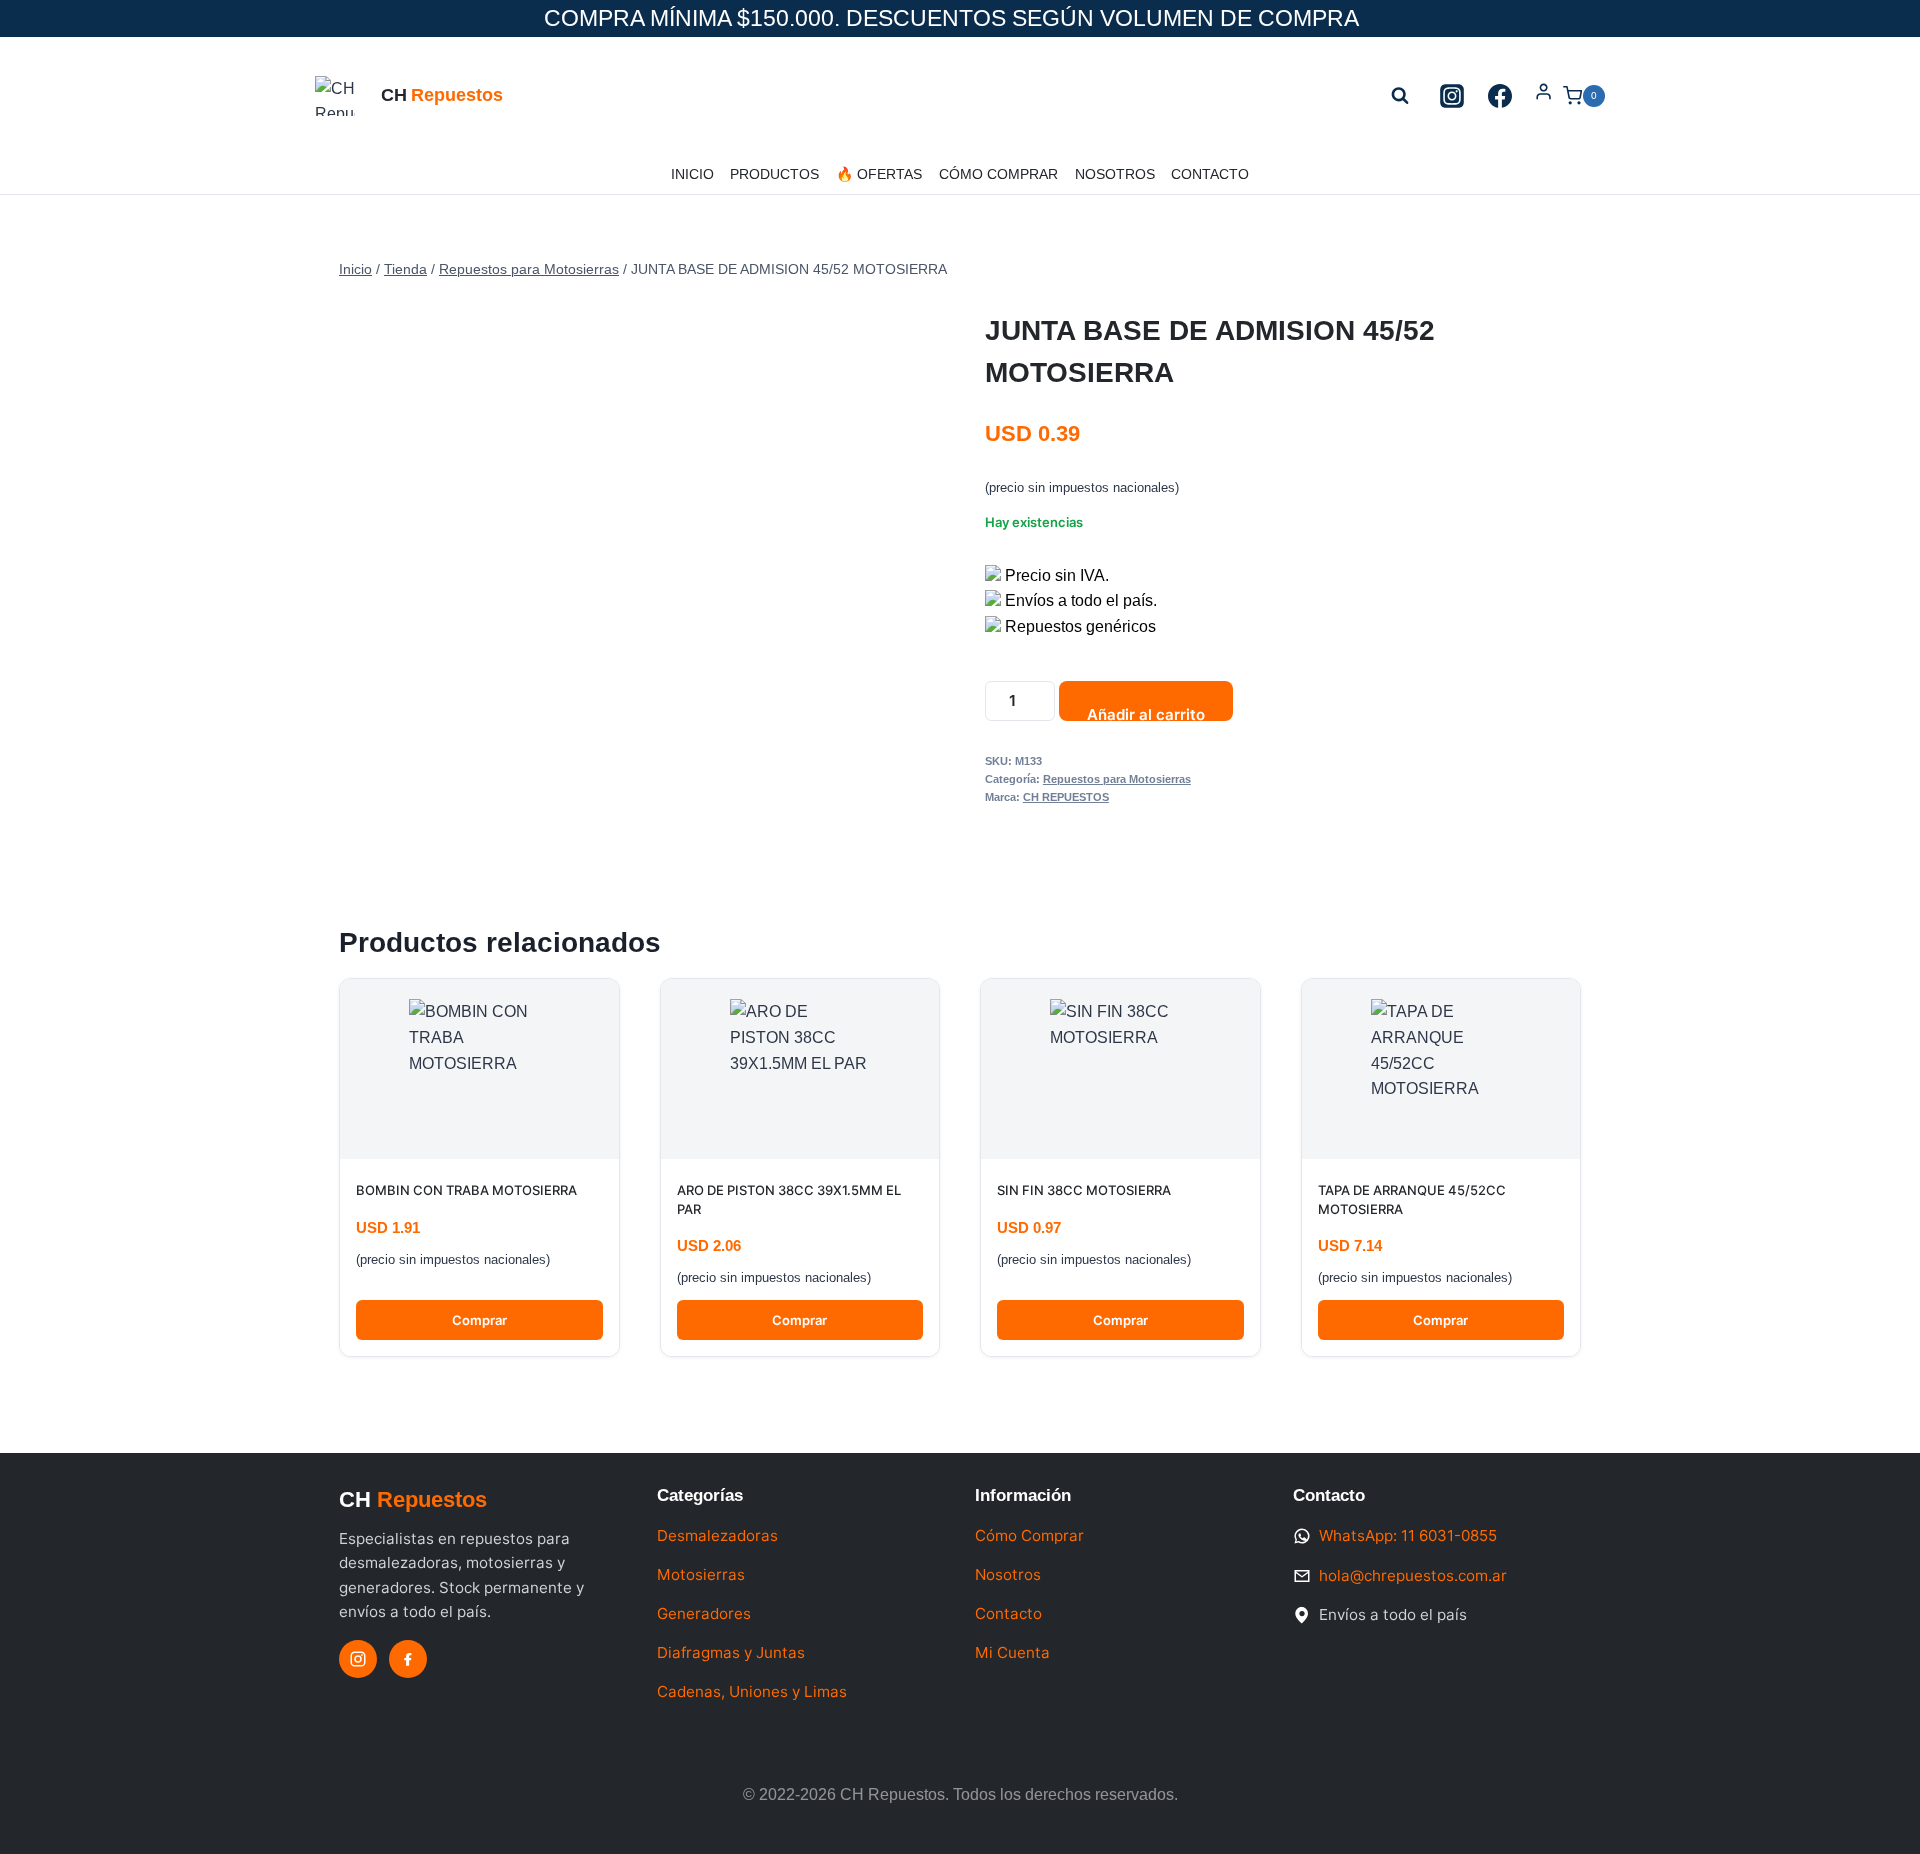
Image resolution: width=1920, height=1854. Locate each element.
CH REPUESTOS (1066, 797)
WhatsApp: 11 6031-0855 (1408, 1535)
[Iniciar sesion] (1543, 95)
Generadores (704, 1613)
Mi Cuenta (1012, 1652)
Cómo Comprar (998, 174)
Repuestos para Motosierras (1117, 779)
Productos (774, 174)
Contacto (1210, 174)
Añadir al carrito (1146, 713)
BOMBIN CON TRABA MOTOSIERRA (466, 1190)
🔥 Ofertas (879, 174)
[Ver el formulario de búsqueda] (1400, 96)
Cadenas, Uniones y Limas (752, 1691)
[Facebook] (1500, 96)
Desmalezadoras (717, 1535)
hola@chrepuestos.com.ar (1413, 1575)
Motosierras (701, 1574)
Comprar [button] (479, 1320)
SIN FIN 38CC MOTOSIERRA (1084, 1190)
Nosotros (1115, 174)
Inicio (692, 174)
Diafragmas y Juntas (731, 1652)
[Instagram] (1452, 96)
